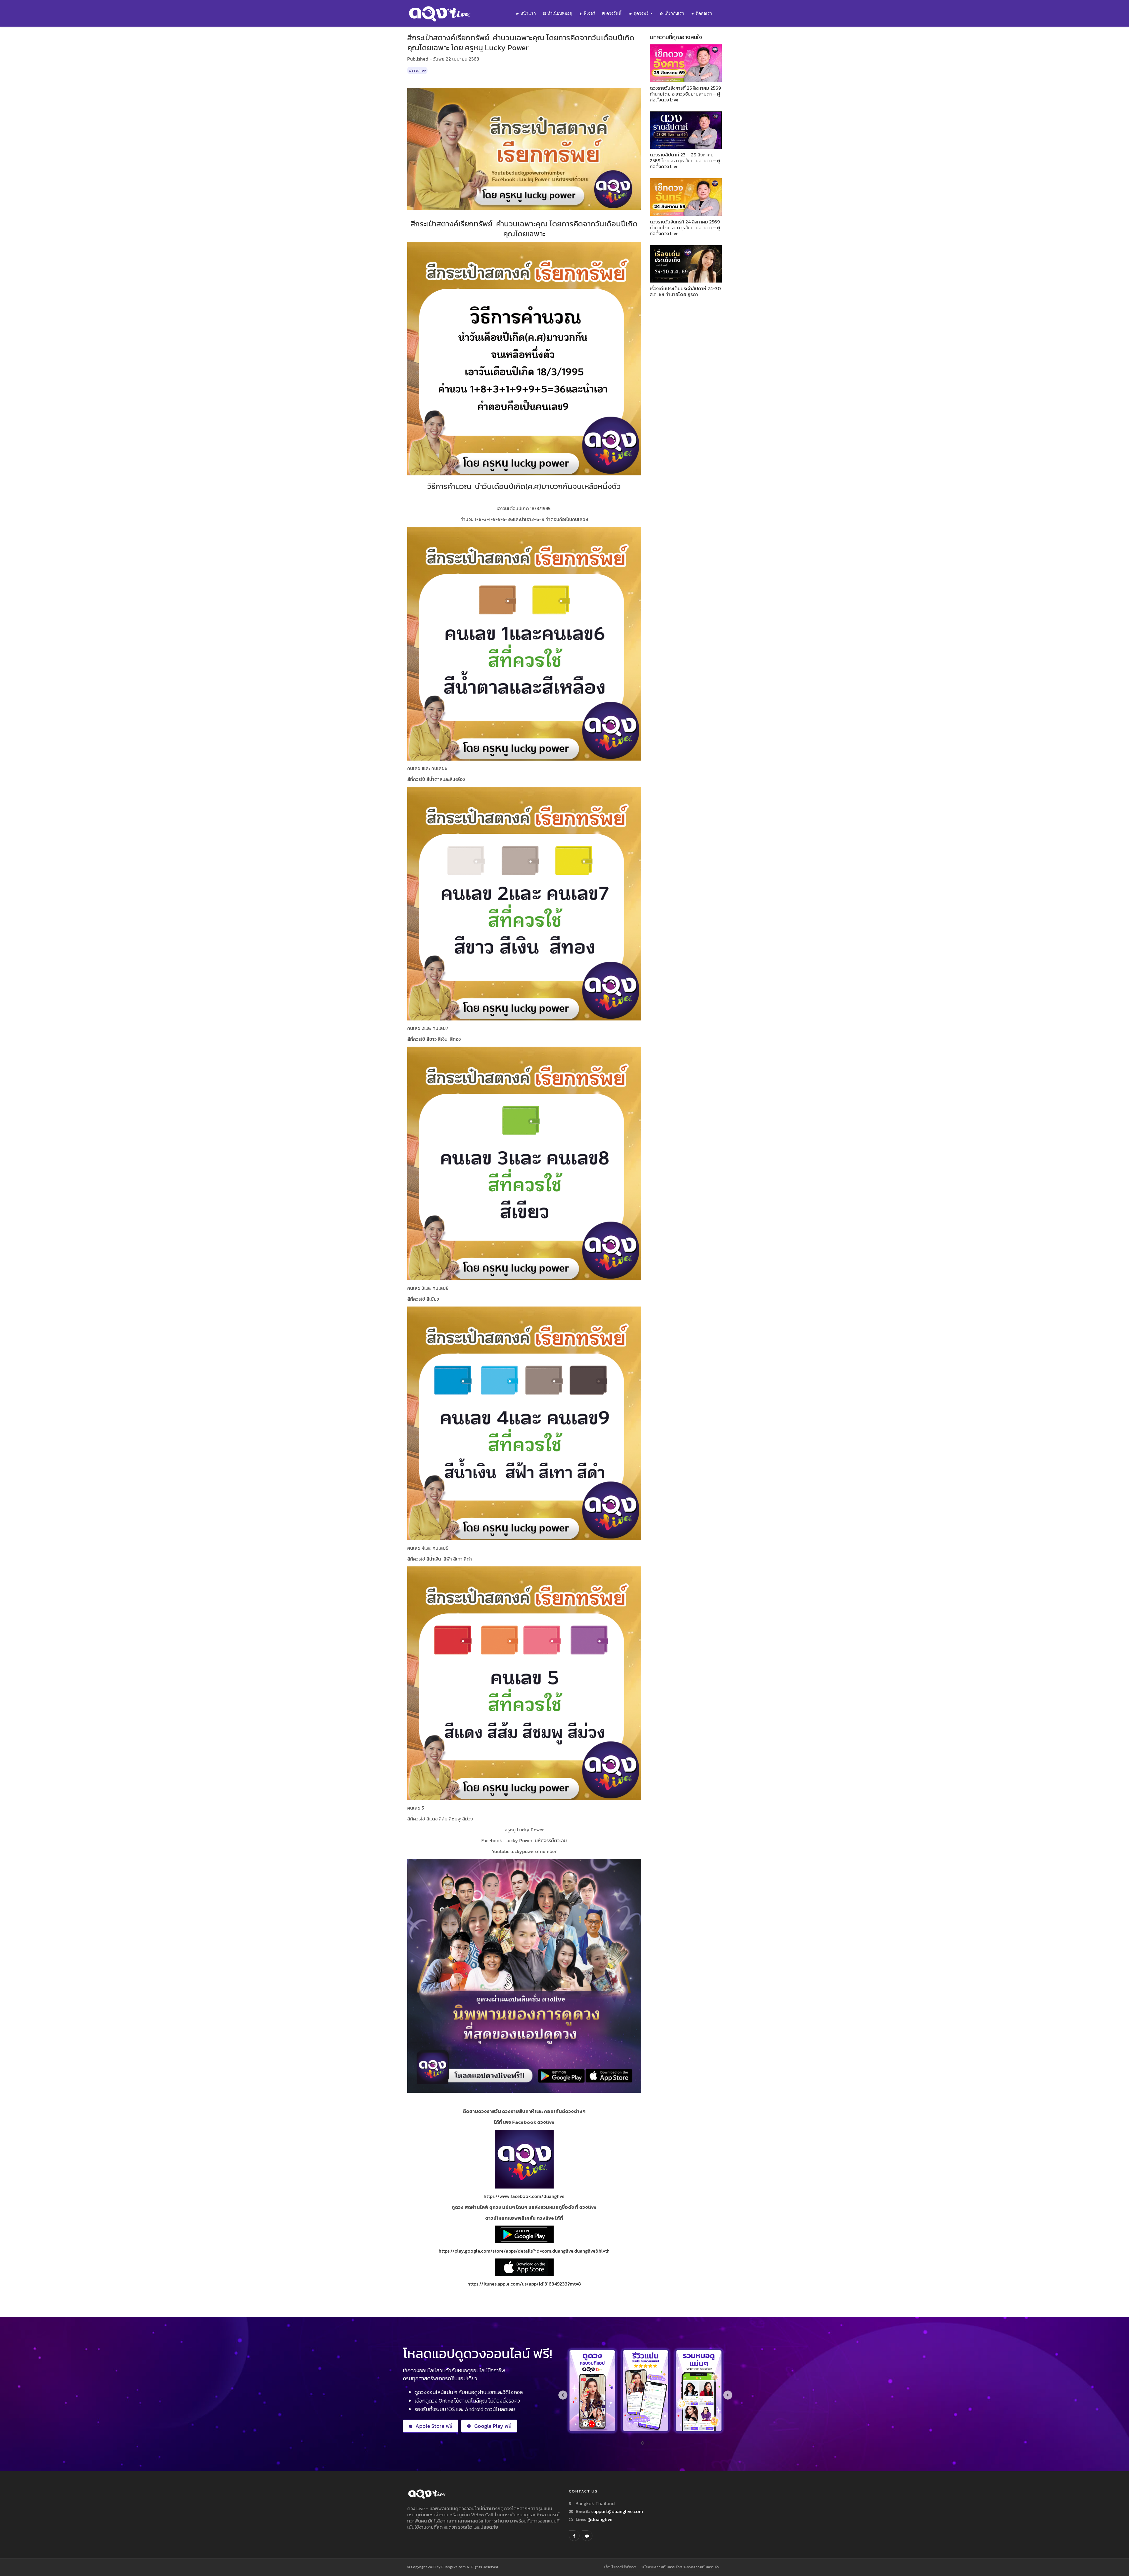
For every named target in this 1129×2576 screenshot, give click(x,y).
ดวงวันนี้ (614, 13)
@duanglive (599, 2519)
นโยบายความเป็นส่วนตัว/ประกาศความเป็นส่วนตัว (680, 2567)
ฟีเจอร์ (589, 13)
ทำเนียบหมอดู (560, 13)
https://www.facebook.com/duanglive (524, 2196)
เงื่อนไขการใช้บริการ (620, 2567)
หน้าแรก (528, 13)
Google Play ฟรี (493, 2426)
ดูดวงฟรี (642, 13)
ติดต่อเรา (704, 13)
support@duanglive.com (617, 2511)
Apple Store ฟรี (434, 2426)
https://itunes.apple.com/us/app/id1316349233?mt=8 (524, 2284)
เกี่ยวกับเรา (674, 13)
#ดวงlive (417, 70)
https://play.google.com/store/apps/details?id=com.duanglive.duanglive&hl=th (524, 2251)
